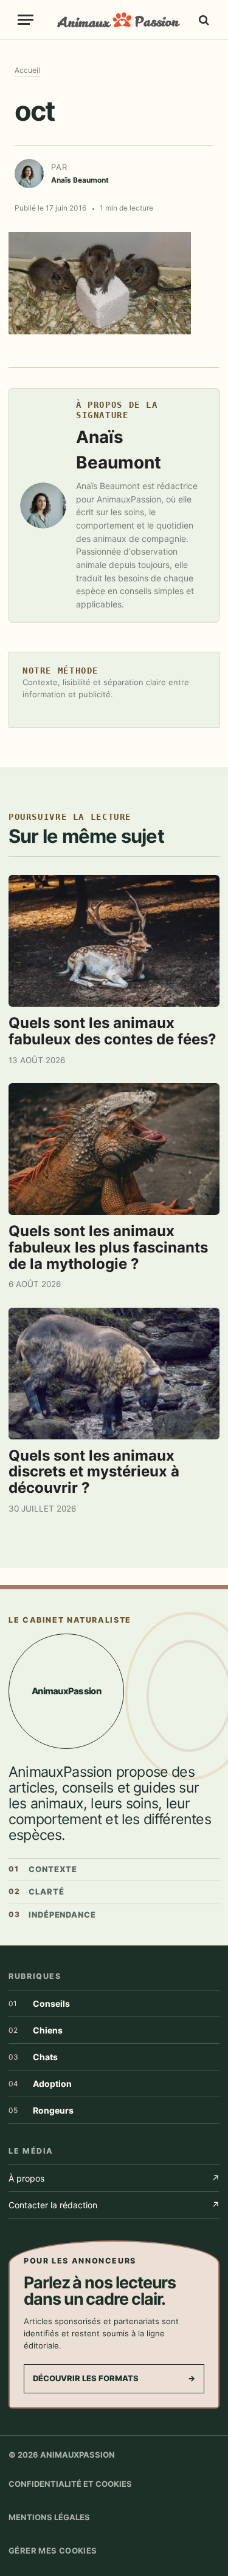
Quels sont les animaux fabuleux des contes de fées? (112, 1031)
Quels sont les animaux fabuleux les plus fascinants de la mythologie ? (108, 1247)
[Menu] (26, 20)
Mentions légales (49, 2517)
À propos (114, 2178)
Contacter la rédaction (114, 2205)
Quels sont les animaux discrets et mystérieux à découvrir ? (94, 1472)
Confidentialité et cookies (70, 2484)
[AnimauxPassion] (119, 20)
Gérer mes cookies (53, 2551)
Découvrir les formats (114, 2378)
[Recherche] (202, 20)
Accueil (27, 70)
